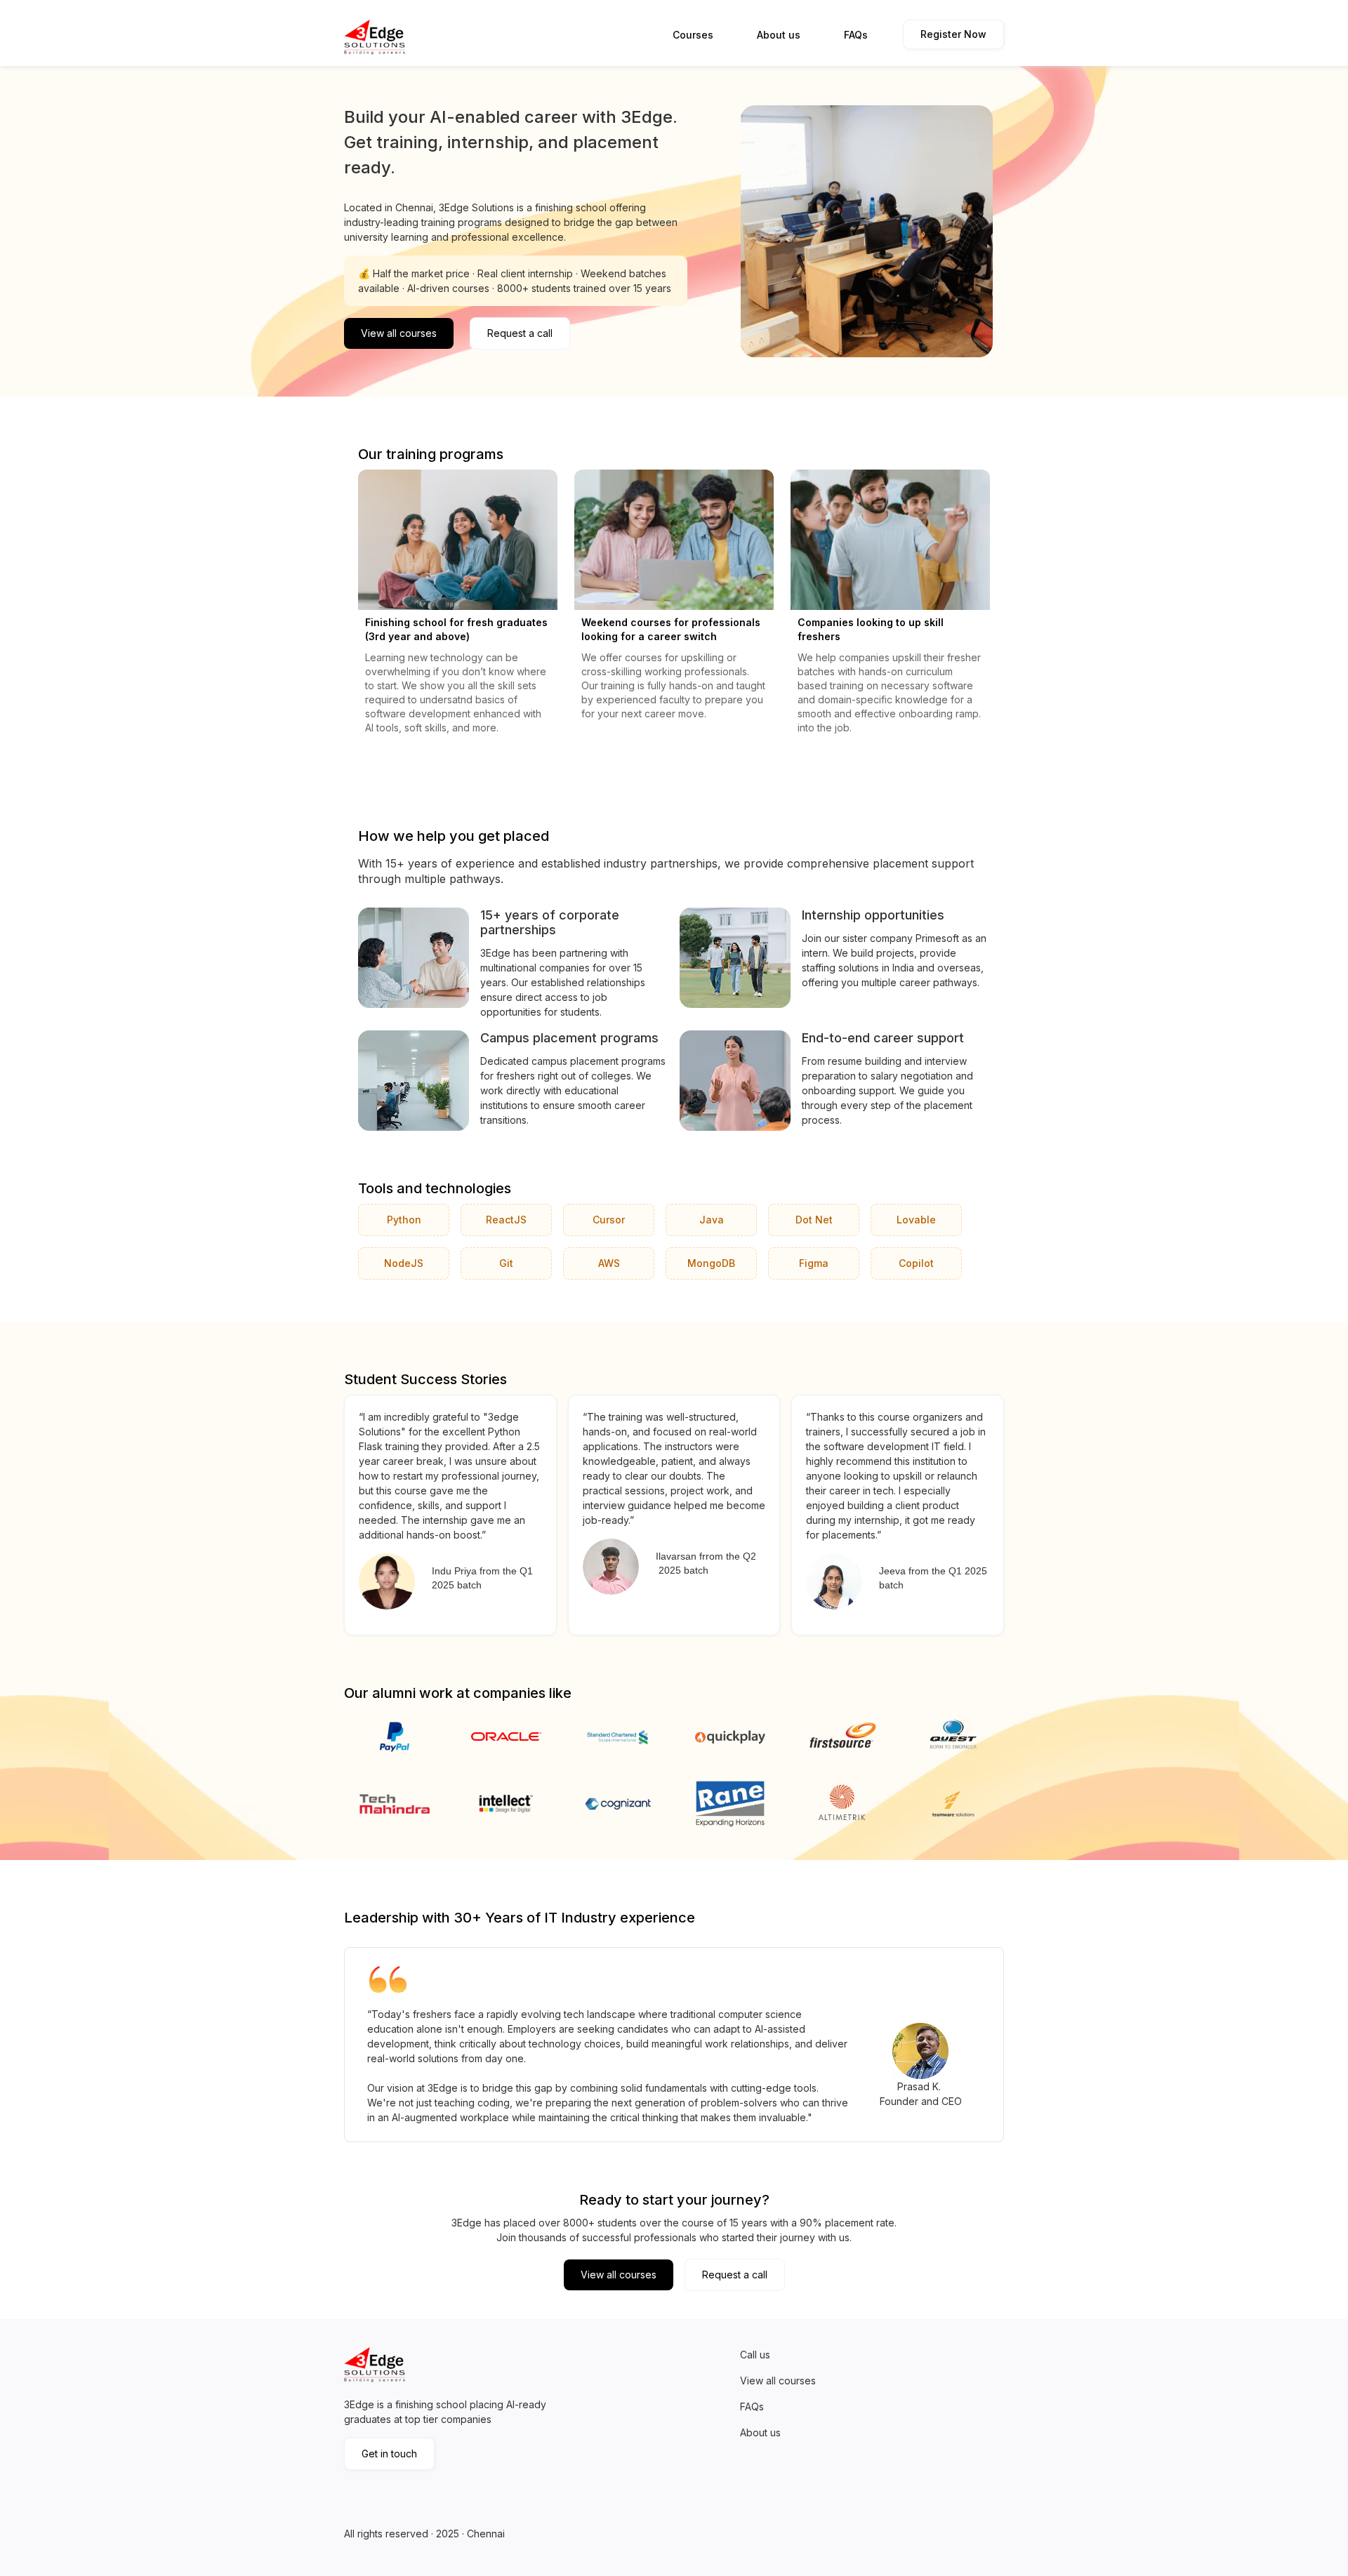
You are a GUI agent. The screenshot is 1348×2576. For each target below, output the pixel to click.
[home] (377, 37)
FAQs (856, 35)
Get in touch (389, 2454)
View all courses (399, 333)
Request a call (520, 333)
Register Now (953, 34)
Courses (693, 35)
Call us (755, 2355)
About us (779, 35)
